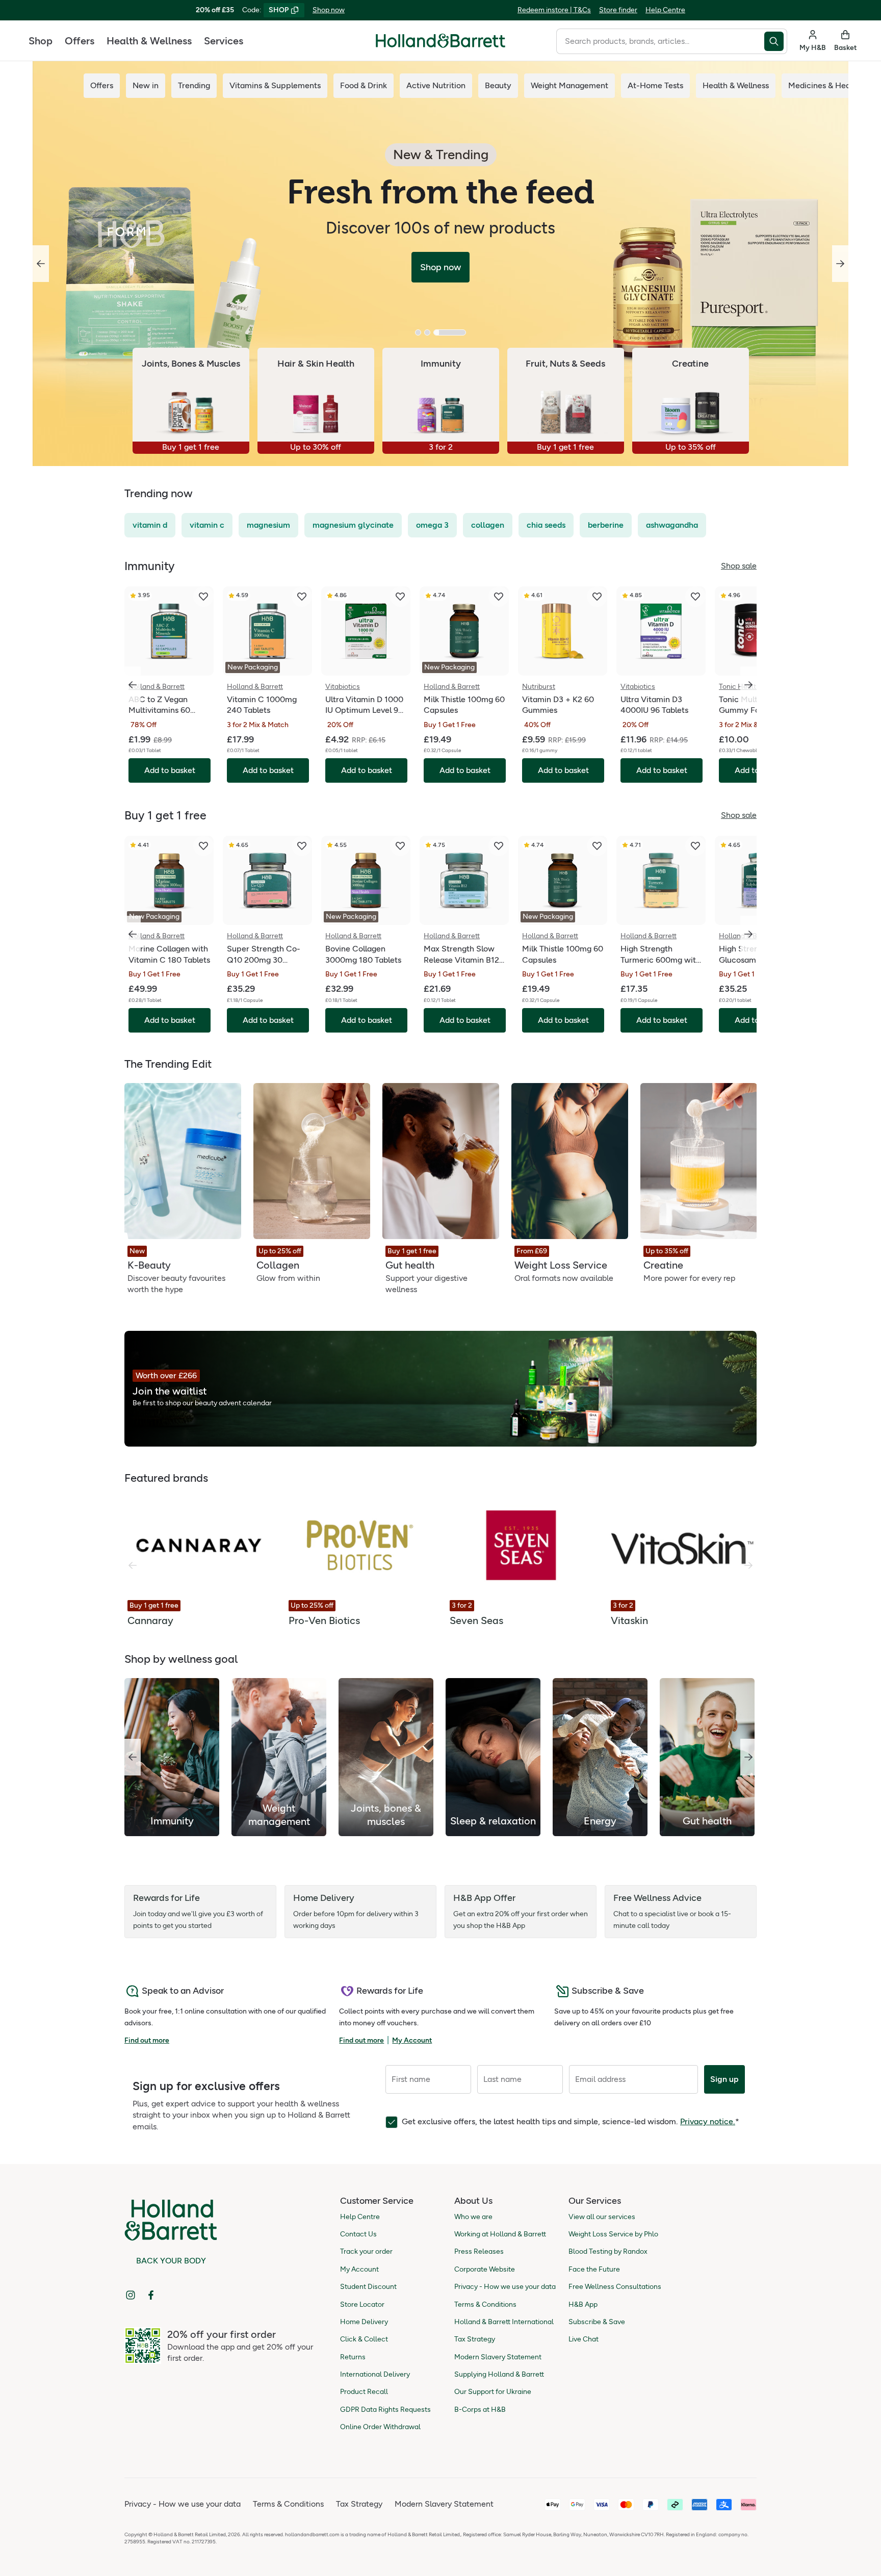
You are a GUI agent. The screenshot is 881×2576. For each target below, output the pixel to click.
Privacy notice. (708, 2121)
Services (224, 41)
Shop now (329, 10)
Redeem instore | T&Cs (554, 10)
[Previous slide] (41, 264)
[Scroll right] (748, 1757)
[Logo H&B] (440, 45)
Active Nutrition (436, 85)
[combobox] (660, 41)
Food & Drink (364, 85)
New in (146, 85)
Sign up (724, 2079)
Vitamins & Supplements (275, 85)
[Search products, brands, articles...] (776, 41)
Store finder (618, 10)
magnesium (268, 525)
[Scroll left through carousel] (133, 685)
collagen (488, 525)
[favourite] (203, 597)
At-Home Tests (655, 85)
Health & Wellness (149, 41)
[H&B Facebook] (151, 2295)
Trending (194, 85)
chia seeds (546, 525)
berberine (606, 525)
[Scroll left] (133, 1757)
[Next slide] (840, 264)
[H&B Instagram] (131, 2295)
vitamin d (150, 525)
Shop (41, 41)
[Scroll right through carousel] (748, 685)
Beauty (498, 85)
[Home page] (440, 41)
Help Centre (665, 10)
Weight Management (569, 85)
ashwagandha (672, 525)
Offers (80, 41)
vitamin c (207, 525)
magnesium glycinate (353, 525)
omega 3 (432, 525)
